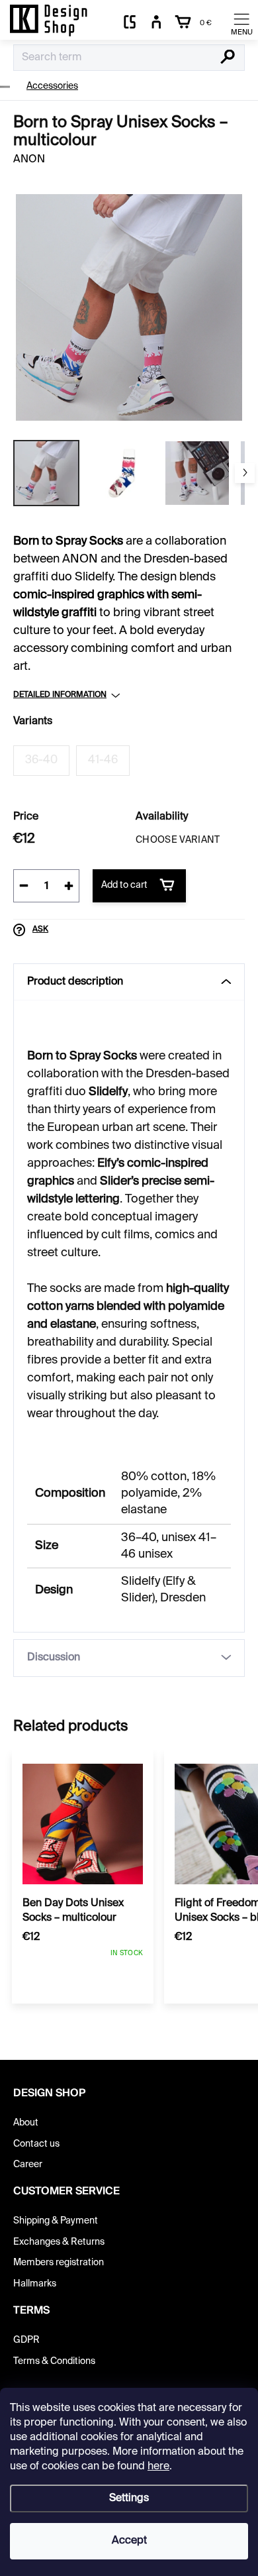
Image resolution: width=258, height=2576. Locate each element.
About (26, 2123)
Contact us (36, 2144)
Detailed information (60, 695)
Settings (129, 2498)
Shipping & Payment (56, 2221)
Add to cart (124, 885)
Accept (129, 2541)
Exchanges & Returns (59, 2242)
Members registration (59, 2263)
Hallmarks (35, 2284)
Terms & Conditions (54, 2361)
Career (28, 2165)
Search (228, 58)
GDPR (26, 2340)
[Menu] (241, 23)
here (158, 2467)
